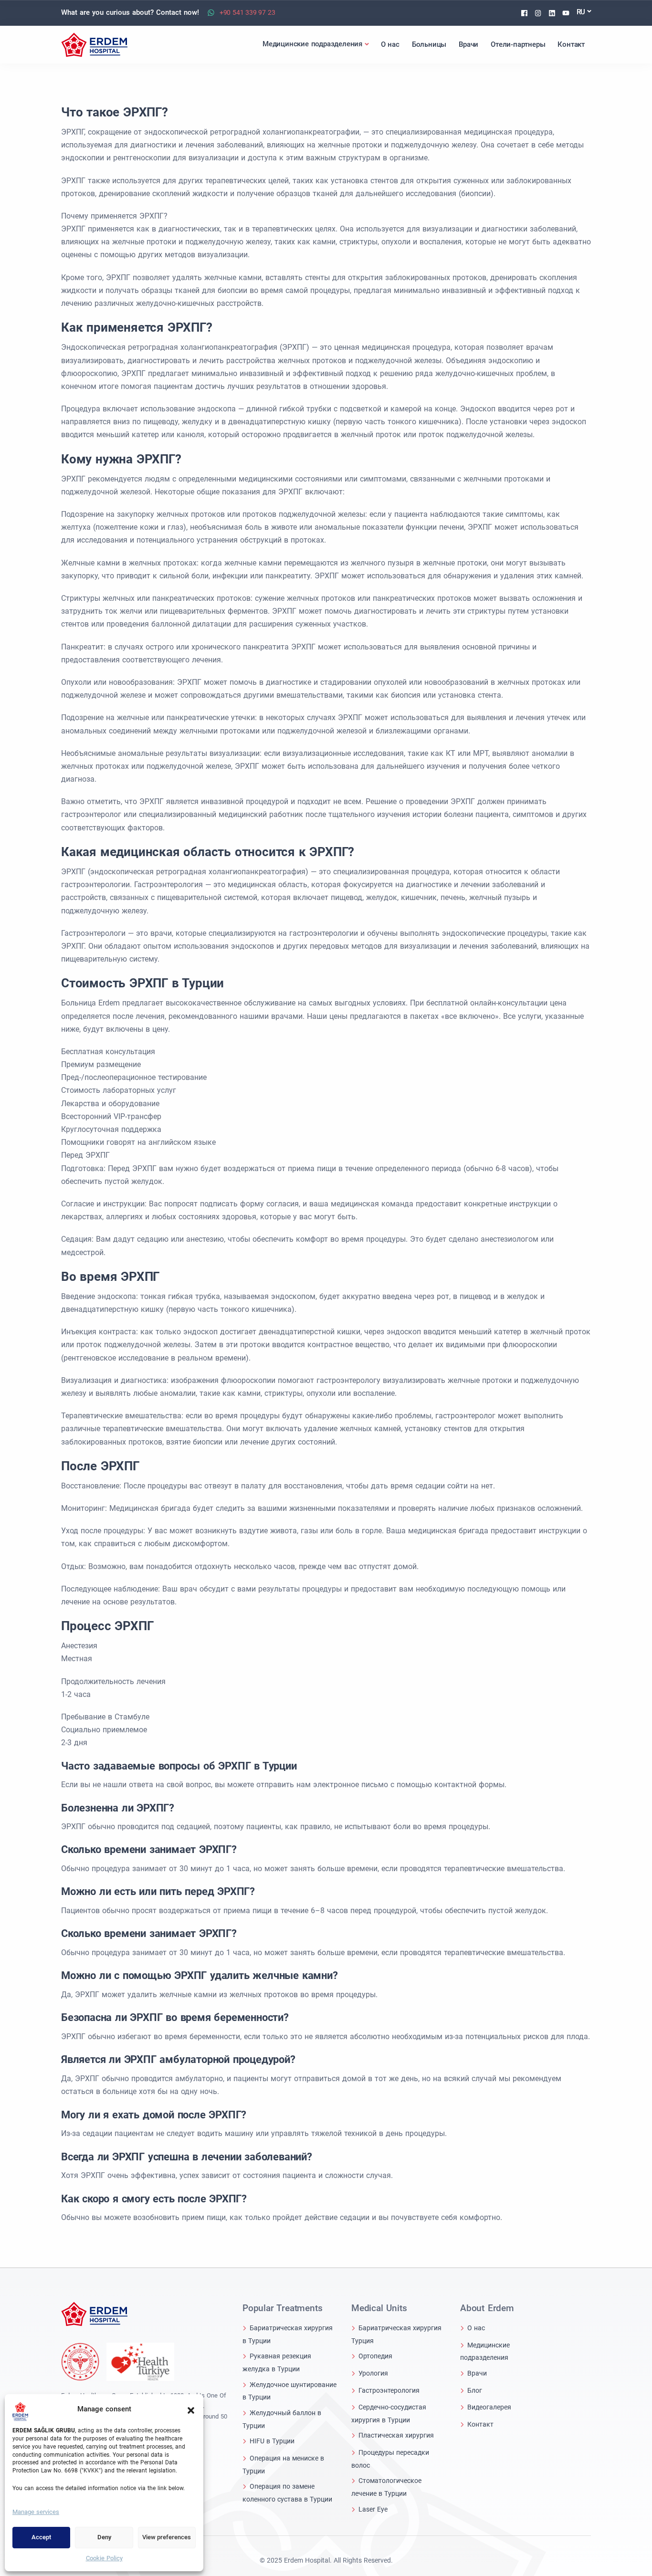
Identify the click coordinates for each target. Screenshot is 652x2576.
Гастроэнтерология (389, 2390)
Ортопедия (375, 2356)
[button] (191, 2409)
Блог (475, 2390)
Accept (41, 2537)
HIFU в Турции (272, 2441)
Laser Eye (373, 2509)
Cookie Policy (104, 2558)
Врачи (477, 2373)
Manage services (36, 2512)
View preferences (167, 2537)
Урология (373, 2373)
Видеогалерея (489, 2407)
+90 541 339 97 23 (247, 12)
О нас (476, 2328)
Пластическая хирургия (396, 2435)
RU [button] (581, 12)
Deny (104, 2537)
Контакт (480, 2424)
